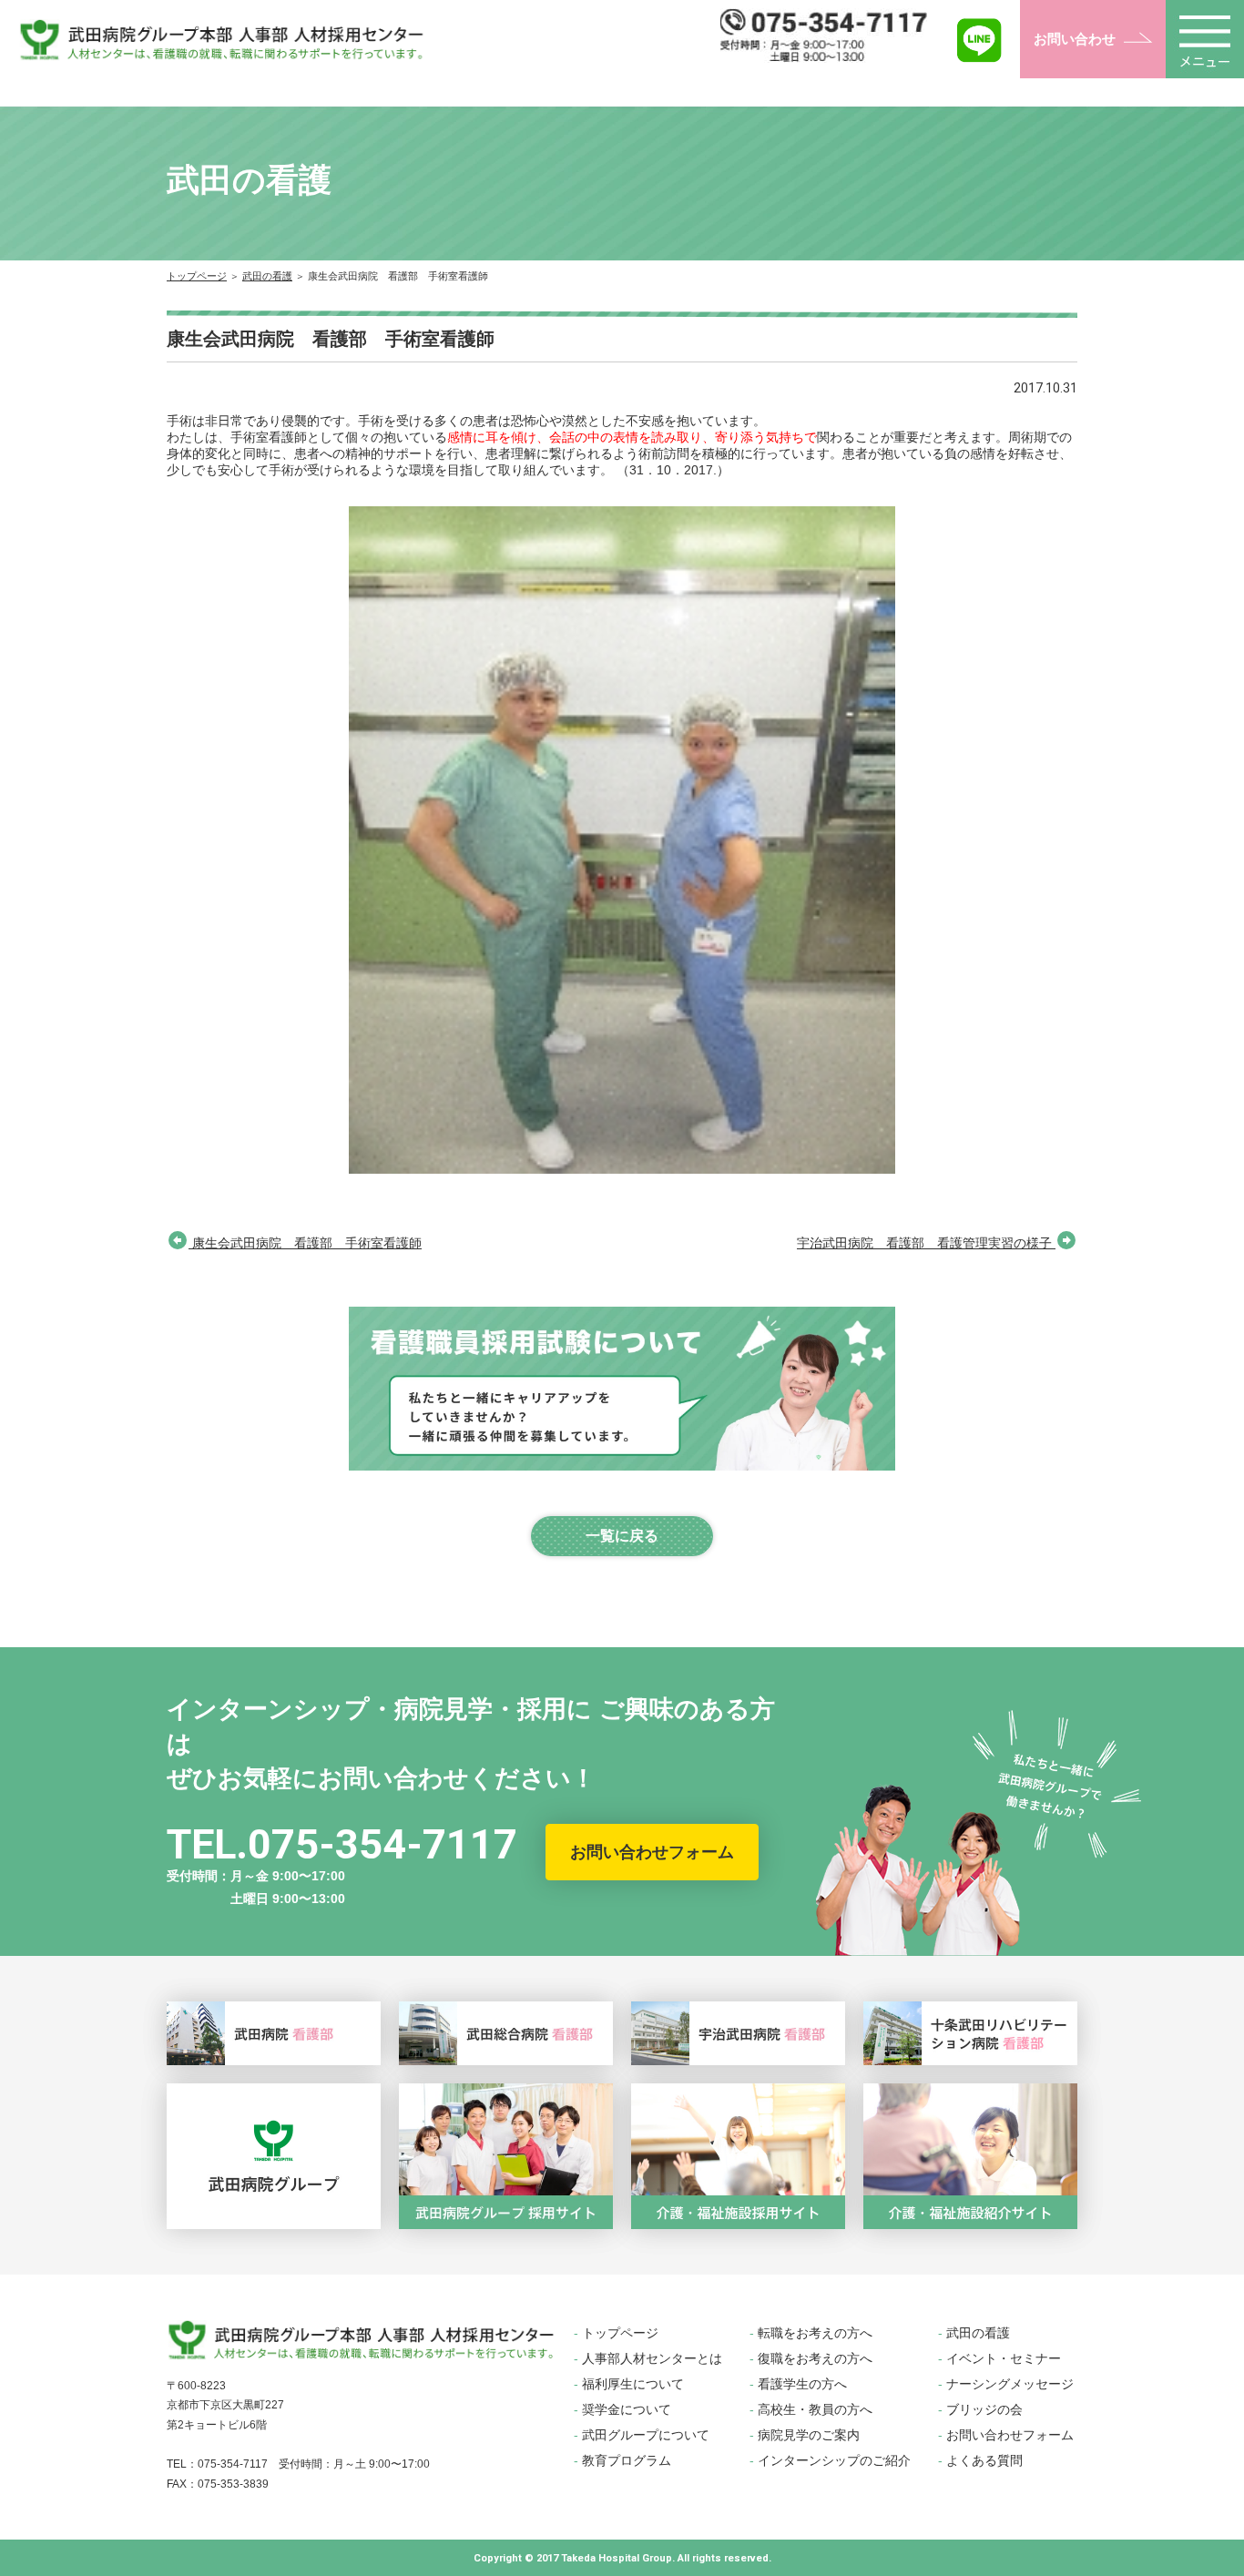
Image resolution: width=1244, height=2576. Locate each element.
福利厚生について (633, 2384)
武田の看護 (267, 276)
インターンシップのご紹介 (834, 2460)
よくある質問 (984, 2460)
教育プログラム (627, 2460)
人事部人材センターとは (652, 2358)
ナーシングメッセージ (1010, 2384)
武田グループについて (646, 2435)
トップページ (197, 276)
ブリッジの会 (984, 2409)
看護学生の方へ (802, 2384)
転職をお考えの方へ (815, 2333)
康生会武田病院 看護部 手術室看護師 (305, 1243)
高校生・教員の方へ (815, 2409)
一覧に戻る (622, 1536)
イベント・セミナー (1004, 2358)
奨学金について (627, 2409)
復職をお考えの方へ (815, 2358)
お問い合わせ (1075, 39)
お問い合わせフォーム (652, 1852)
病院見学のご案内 (809, 2435)
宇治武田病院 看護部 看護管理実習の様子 (926, 1243)
